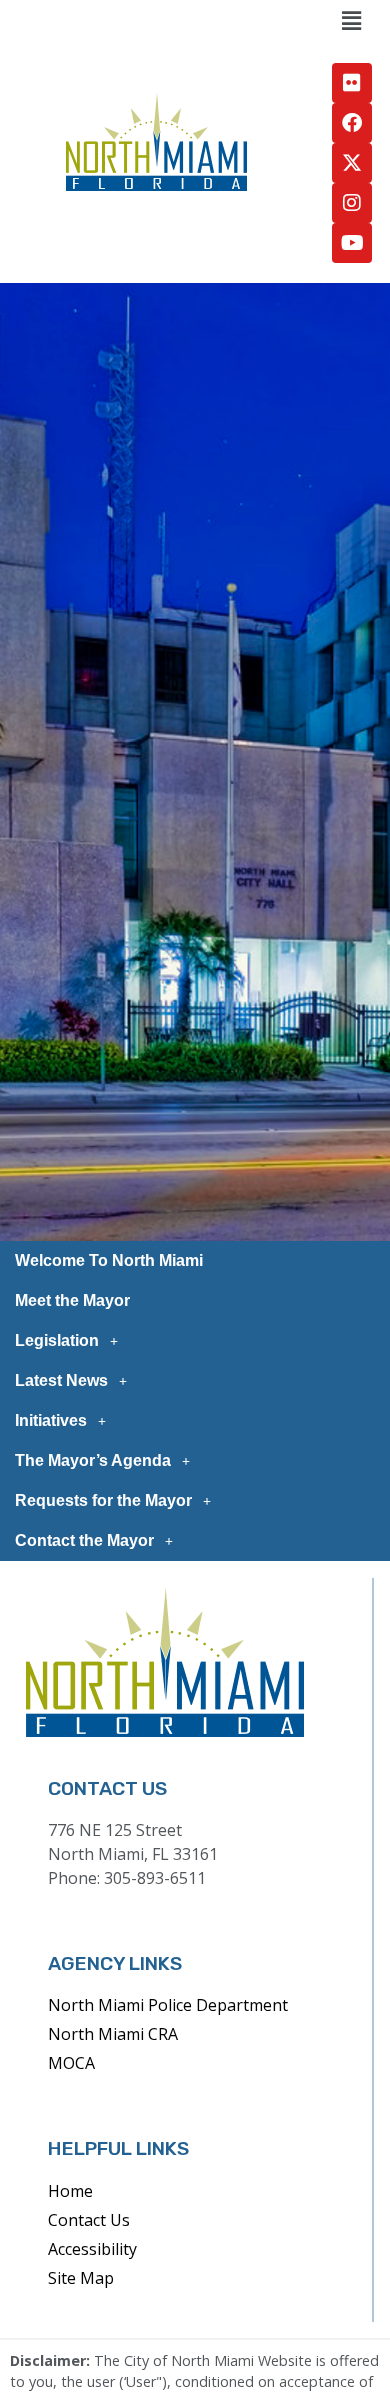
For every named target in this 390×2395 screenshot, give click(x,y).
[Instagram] (352, 203)
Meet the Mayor (72, 1300)
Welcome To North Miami (109, 1260)
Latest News (61, 1380)
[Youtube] (352, 243)
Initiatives (51, 1420)
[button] (351, 21)
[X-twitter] (352, 163)
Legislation (57, 1340)
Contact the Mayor (84, 1540)
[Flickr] (352, 83)
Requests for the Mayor (103, 1500)
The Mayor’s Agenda (93, 1460)
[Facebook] (352, 123)
